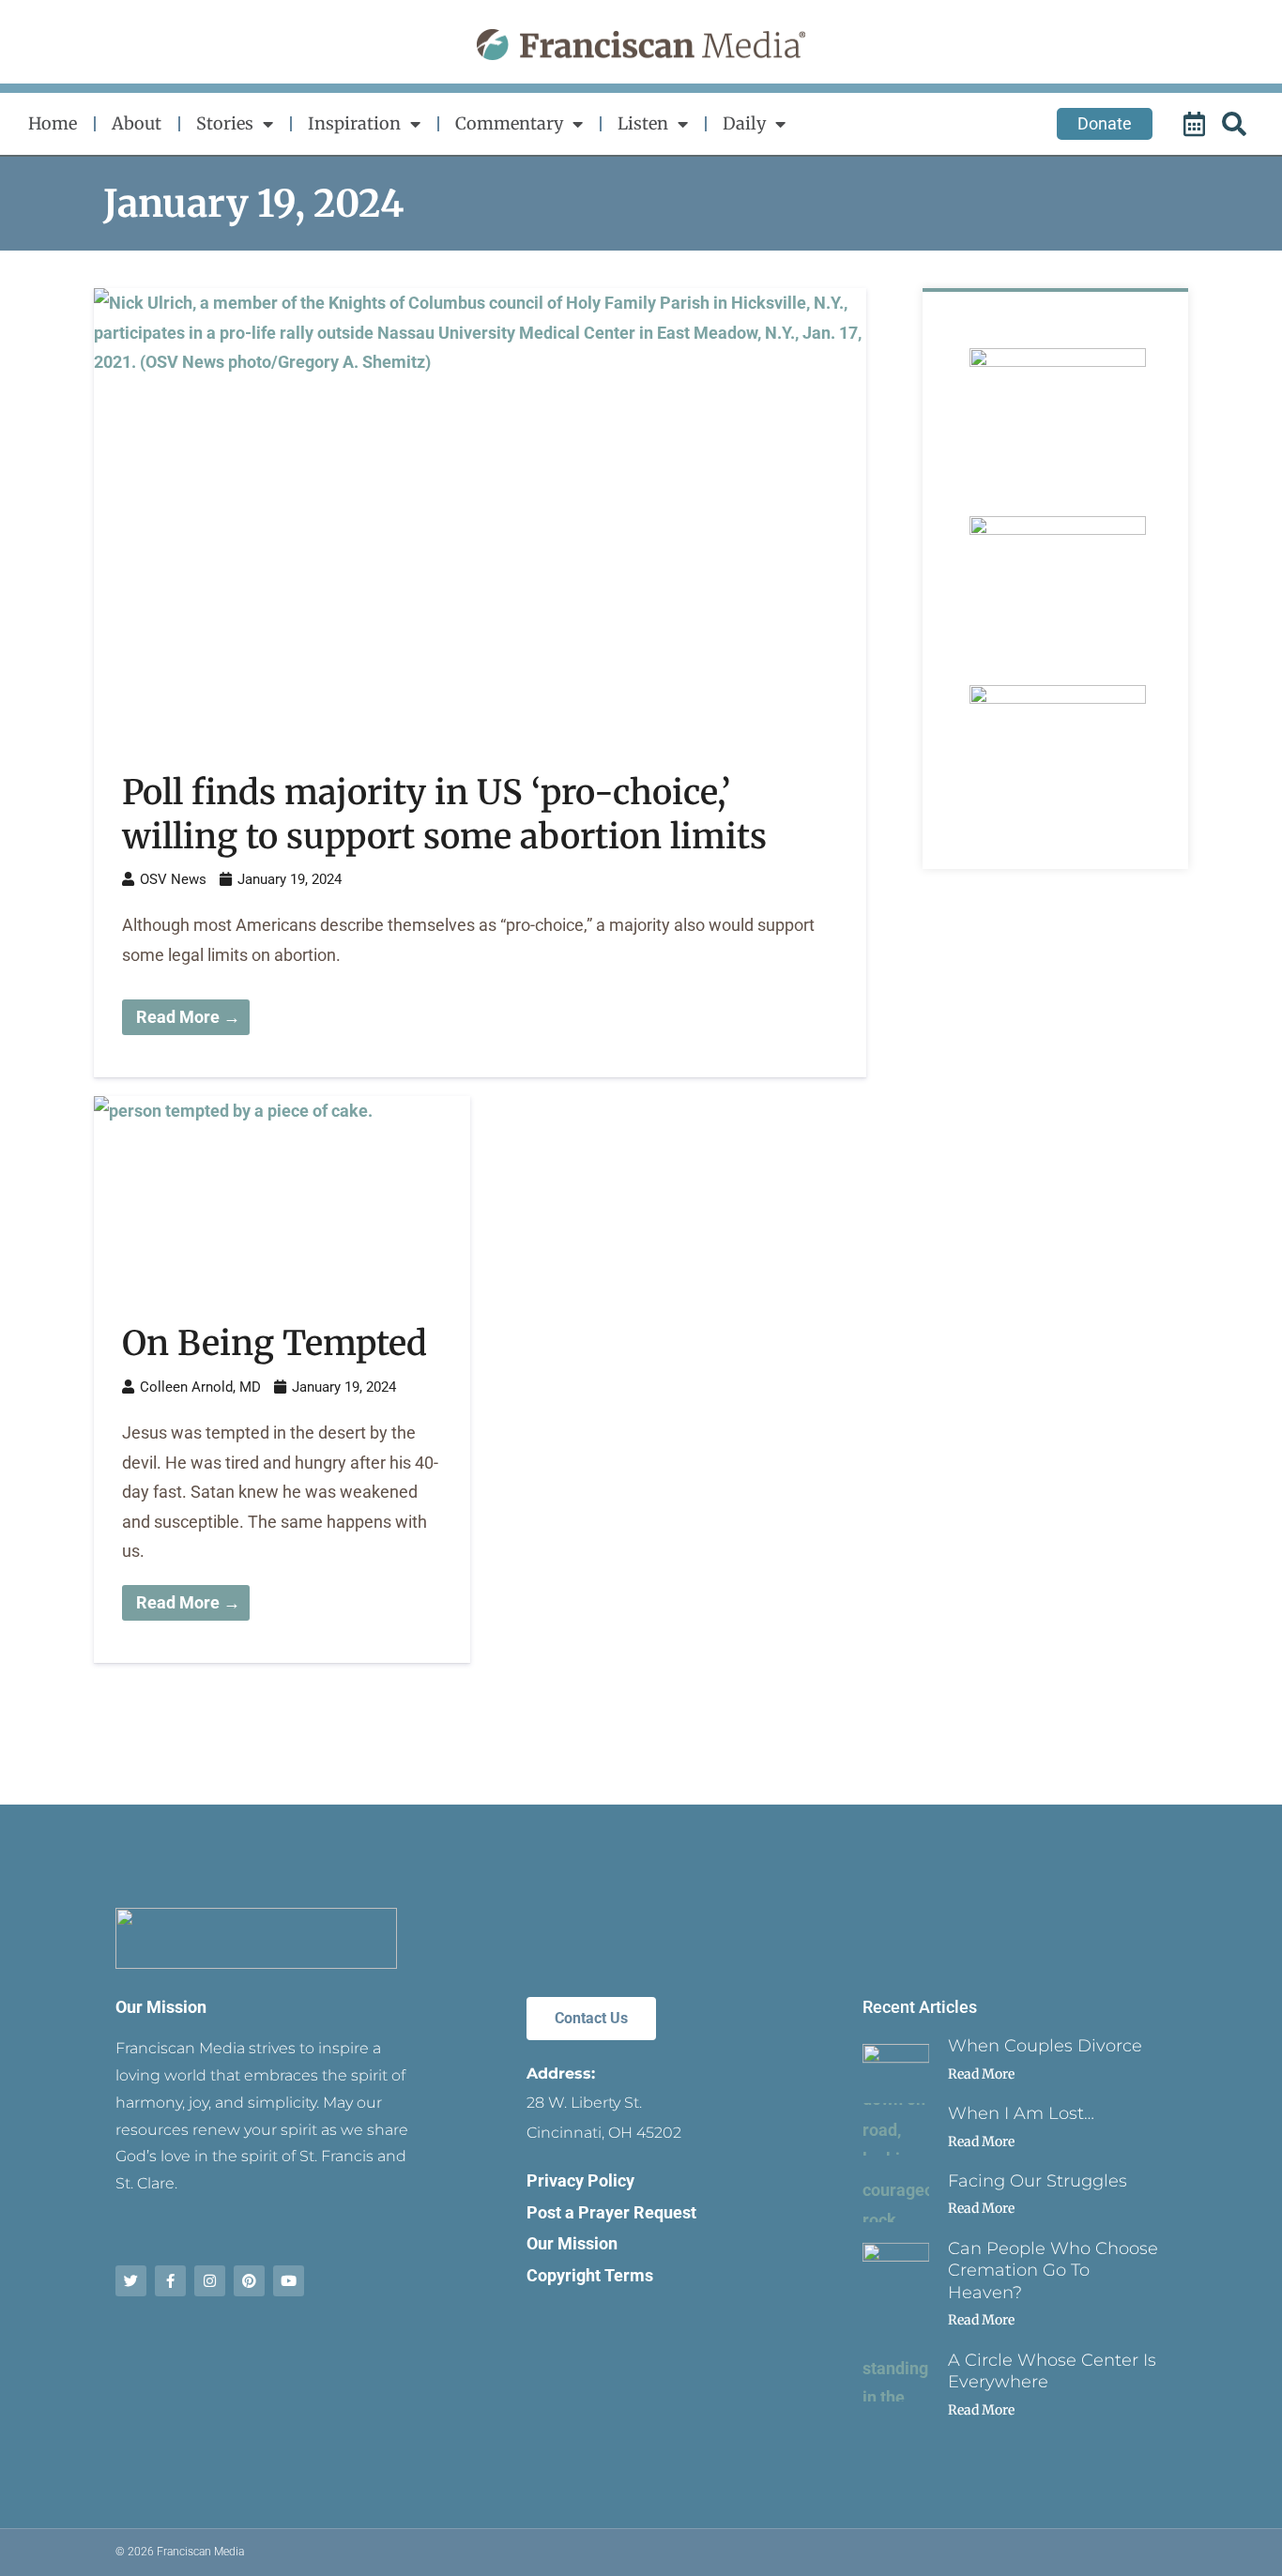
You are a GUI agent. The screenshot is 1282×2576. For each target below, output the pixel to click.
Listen (643, 123)
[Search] (1237, 124)
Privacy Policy (580, 2180)
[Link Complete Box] (480, 683)
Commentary (509, 123)
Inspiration (354, 123)
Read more (981, 2074)
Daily (744, 123)
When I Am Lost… (1021, 2113)
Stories (225, 123)
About (137, 123)
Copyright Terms (590, 2275)
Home (53, 123)
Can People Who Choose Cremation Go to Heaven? (1053, 2271)
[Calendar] (1197, 124)
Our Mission (161, 2007)
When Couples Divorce (1045, 2046)
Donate (1105, 123)
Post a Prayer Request (611, 2212)
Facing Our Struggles (1038, 2181)
